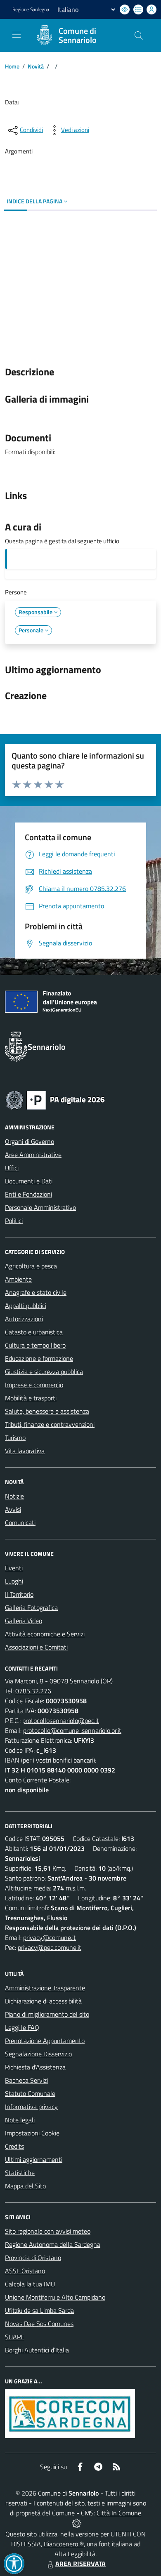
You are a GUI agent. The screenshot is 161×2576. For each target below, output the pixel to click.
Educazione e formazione (39, 1358)
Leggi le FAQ (22, 2027)
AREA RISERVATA (80, 2564)
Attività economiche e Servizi (45, 1634)
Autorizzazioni (24, 1319)
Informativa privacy (31, 2107)
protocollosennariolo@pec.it (61, 1720)
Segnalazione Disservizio (38, 2054)
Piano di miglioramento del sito (47, 2014)
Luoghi (14, 1581)
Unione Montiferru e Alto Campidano (55, 2297)
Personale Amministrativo (40, 1207)
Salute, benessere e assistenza (47, 1411)
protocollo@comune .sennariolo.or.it (72, 1730)
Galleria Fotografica (31, 1607)
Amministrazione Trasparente (45, 1988)
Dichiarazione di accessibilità (43, 2001)
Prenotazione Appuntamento (45, 2041)
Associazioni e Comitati (36, 1647)
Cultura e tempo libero (35, 1345)
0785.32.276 (33, 1691)
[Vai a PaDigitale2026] (55, 1099)
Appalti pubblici (26, 1306)
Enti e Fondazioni (28, 1194)
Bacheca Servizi (26, 2080)
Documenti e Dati (29, 1181)
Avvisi (13, 1509)
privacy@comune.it (50, 1937)
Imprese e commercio (34, 1385)
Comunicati (20, 1523)
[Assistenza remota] (77, 2523)
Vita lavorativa (25, 1451)
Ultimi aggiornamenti (34, 2159)
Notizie (14, 1496)
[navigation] (17, 35)
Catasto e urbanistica (34, 1332)
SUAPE (15, 2337)
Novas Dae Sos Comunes (39, 2324)
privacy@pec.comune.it (50, 1947)
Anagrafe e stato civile (36, 1292)
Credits (14, 2146)
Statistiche (20, 2173)
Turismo (15, 1438)
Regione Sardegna (31, 9)
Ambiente (18, 1279)
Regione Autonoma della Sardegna (53, 2244)
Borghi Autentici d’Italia (37, 2350)
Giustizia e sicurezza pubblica (44, 1372)
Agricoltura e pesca (31, 1266)
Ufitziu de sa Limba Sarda (39, 2310)
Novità (36, 66)
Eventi (14, 1568)
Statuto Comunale (30, 2093)
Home (12, 66)
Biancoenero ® (64, 2544)
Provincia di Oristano (33, 2258)
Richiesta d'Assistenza (35, 2067)
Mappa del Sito (25, 2186)
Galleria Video (24, 1621)
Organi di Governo (30, 1141)
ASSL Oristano (25, 2271)
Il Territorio (19, 1594)
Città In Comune (119, 2513)
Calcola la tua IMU (30, 2284)
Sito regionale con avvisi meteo (48, 2231)
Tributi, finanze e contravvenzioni (50, 1424)
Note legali (20, 2120)
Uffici (12, 1168)
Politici (14, 1221)
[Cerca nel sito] (139, 35)
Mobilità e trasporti (31, 1398)
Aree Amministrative (33, 1155)
